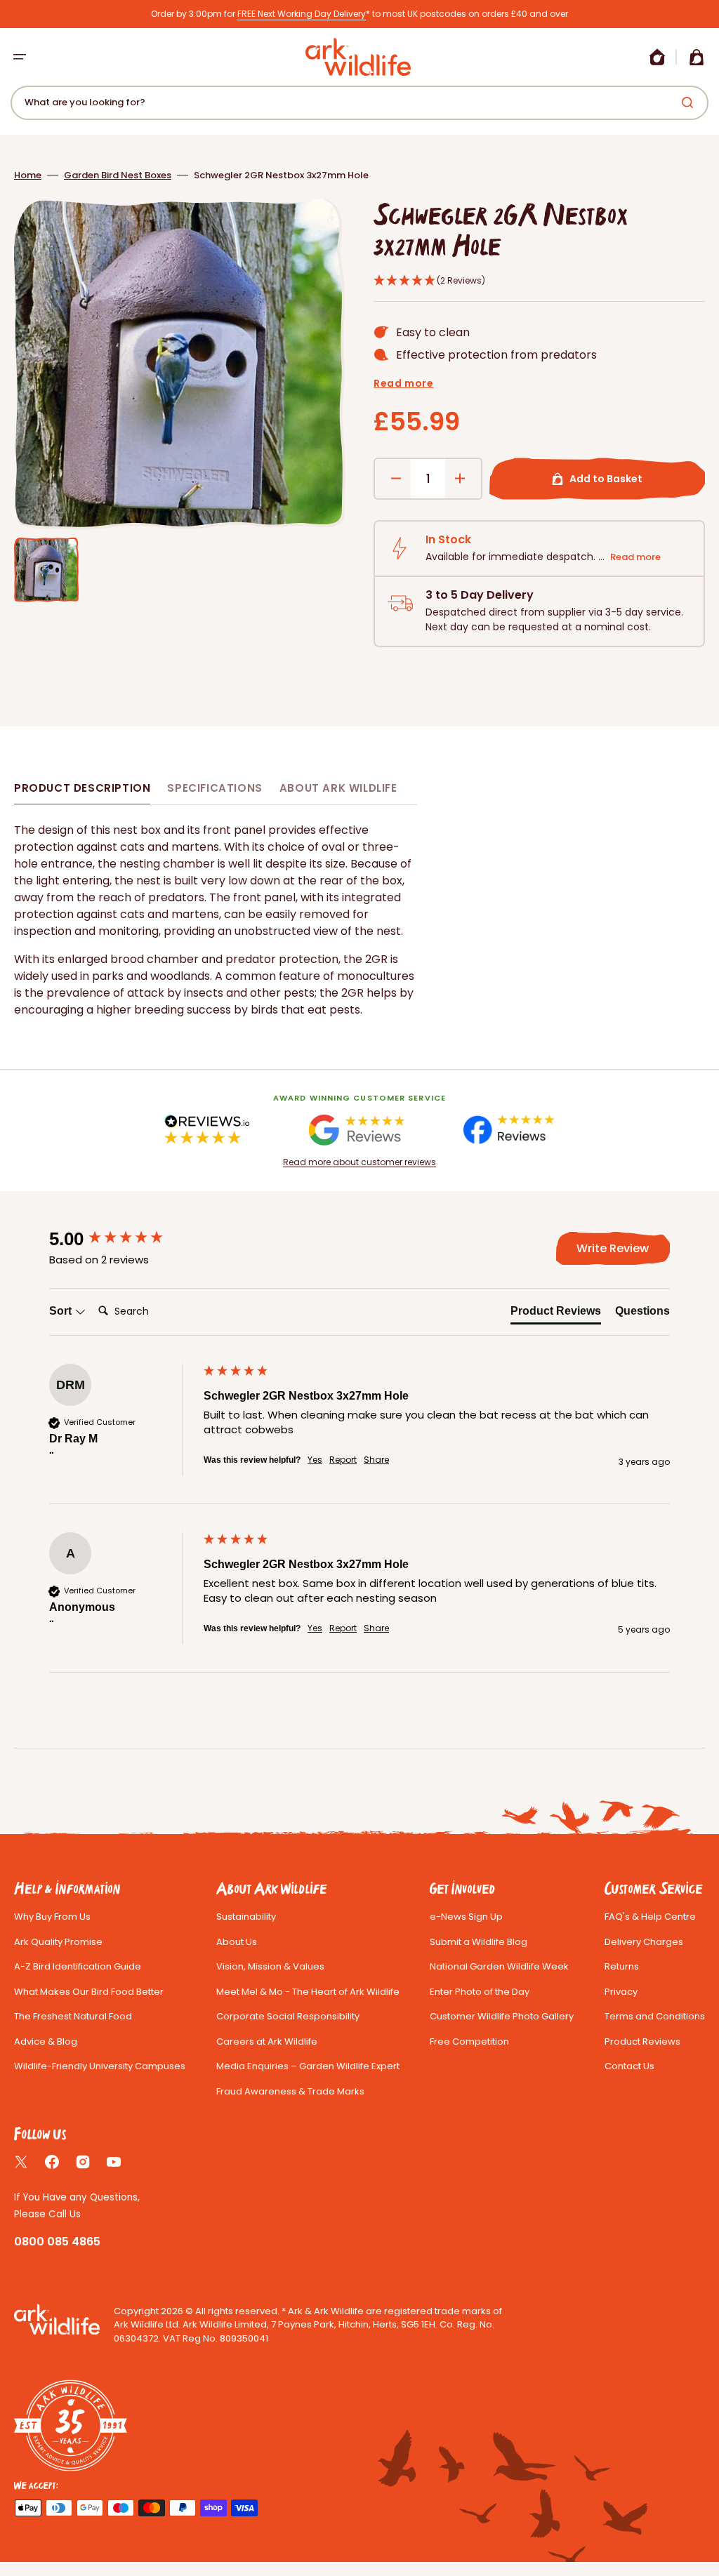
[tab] (556, 1314)
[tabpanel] (216, 920)
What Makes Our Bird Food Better (89, 1992)
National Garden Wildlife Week (499, 1966)
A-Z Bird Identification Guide (78, 1966)
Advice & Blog (46, 2041)
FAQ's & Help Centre (650, 1917)
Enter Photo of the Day (480, 1992)
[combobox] (359, 103)
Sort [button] (62, 1311)
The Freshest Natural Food (73, 2016)
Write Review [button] (613, 1248)
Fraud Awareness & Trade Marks (290, 2091)
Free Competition (469, 2041)
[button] (20, 57)
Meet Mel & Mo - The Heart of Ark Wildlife (308, 1992)
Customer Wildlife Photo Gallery (502, 2016)
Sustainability (246, 1917)
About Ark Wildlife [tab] (338, 788)
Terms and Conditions (655, 2016)
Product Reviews (642, 2041)
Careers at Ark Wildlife (267, 2041)
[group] (123, 1239)
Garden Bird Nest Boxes (118, 175)
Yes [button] (315, 1460)
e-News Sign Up (466, 1917)
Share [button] (376, 1460)
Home (28, 175)
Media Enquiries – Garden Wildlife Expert (308, 2066)
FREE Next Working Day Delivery (302, 14)
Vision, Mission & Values (270, 1966)
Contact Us (629, 2066)
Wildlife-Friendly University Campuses (100, 2066)
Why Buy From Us (52, 1917)
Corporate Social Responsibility (288, 2016)
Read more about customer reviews (359, 1162)
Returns (622, 1966)
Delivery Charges (644, 1942)
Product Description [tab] (82, 788)
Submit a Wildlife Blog (479, 1942)
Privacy (621, 1992)
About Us (237, 1942)
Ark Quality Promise (58, 1942)
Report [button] (343, 1460)
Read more (403, 383)
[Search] (690, 102)
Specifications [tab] (215, 788)
